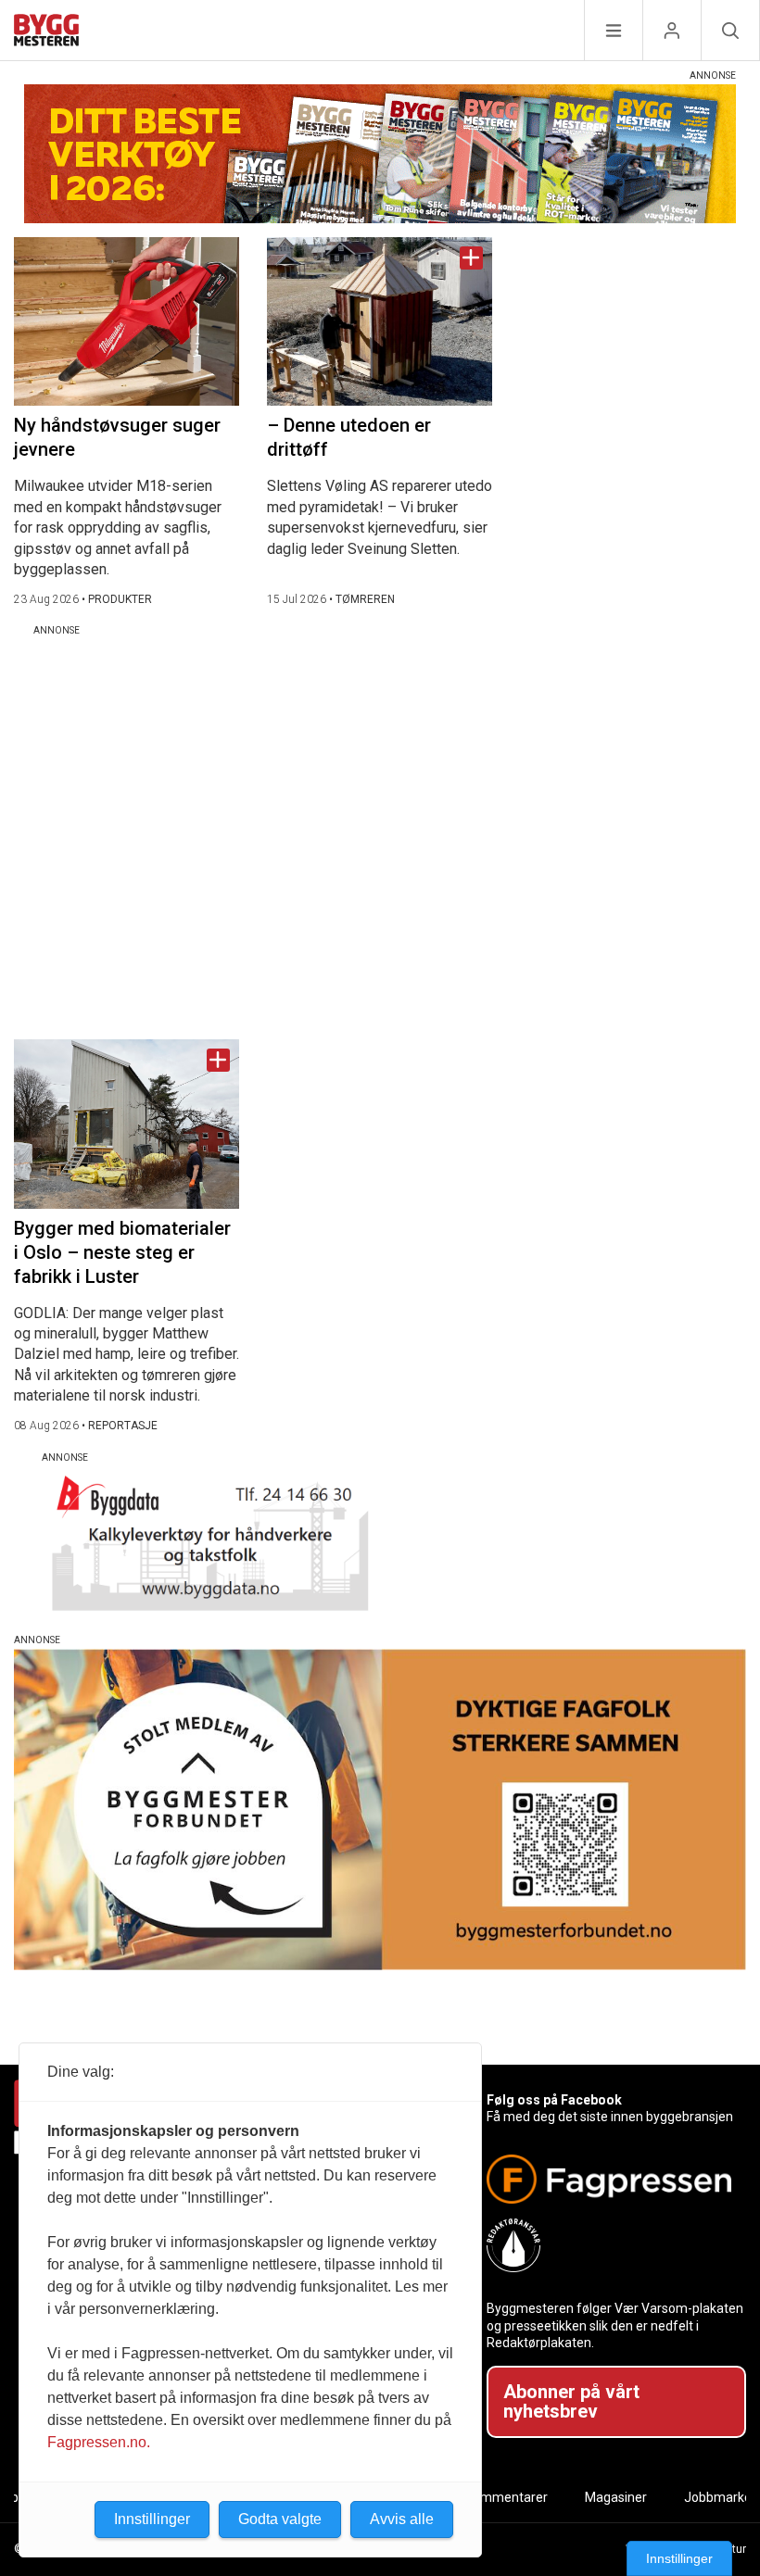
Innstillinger (679, 2558)
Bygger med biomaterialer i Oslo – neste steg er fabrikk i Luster (122, 1252)
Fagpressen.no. (99, 2442)
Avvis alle (402, 2519)
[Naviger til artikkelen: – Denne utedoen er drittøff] (380, 321)
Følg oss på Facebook (554, 2100)
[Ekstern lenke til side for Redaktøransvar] (609, 2245)
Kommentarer (507, 2497)
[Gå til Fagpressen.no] (609, 2179)
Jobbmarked (722, 2497)
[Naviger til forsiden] (46, 33)
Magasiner (616, 2497)
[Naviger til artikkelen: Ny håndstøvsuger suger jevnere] (127, 321)
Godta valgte (280, 2519)
